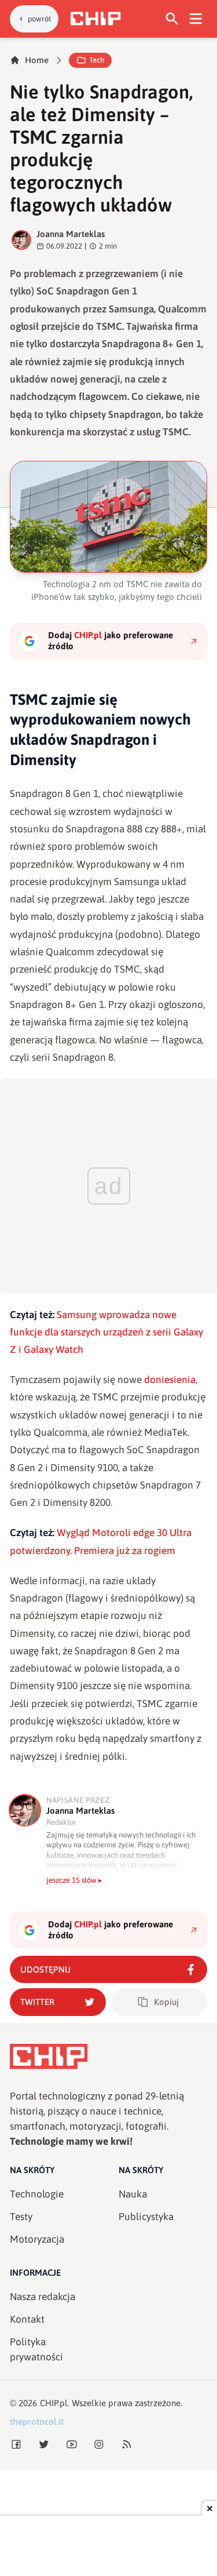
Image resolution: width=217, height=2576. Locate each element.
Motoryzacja (37, 2239)
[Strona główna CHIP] (95, 19)
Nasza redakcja (43, 2297)
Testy (21, 2217)
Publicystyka (146, 2217)
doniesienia (170, 1380)
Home (37, 60)
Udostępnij (45, 1969)
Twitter (37, 2002)
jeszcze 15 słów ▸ (74, 1880)
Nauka (133, 2194)
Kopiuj (166, 2002)
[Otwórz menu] (196, 19)
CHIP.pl (54, 2403)
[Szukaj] (172, 19)
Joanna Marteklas (71, 234)
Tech (97, 60)
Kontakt (27, 2319)
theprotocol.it (37, 2422)
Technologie (37, 2194)
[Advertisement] (109, 2547)
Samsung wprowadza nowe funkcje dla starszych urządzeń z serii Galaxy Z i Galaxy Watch (106, 1332)
